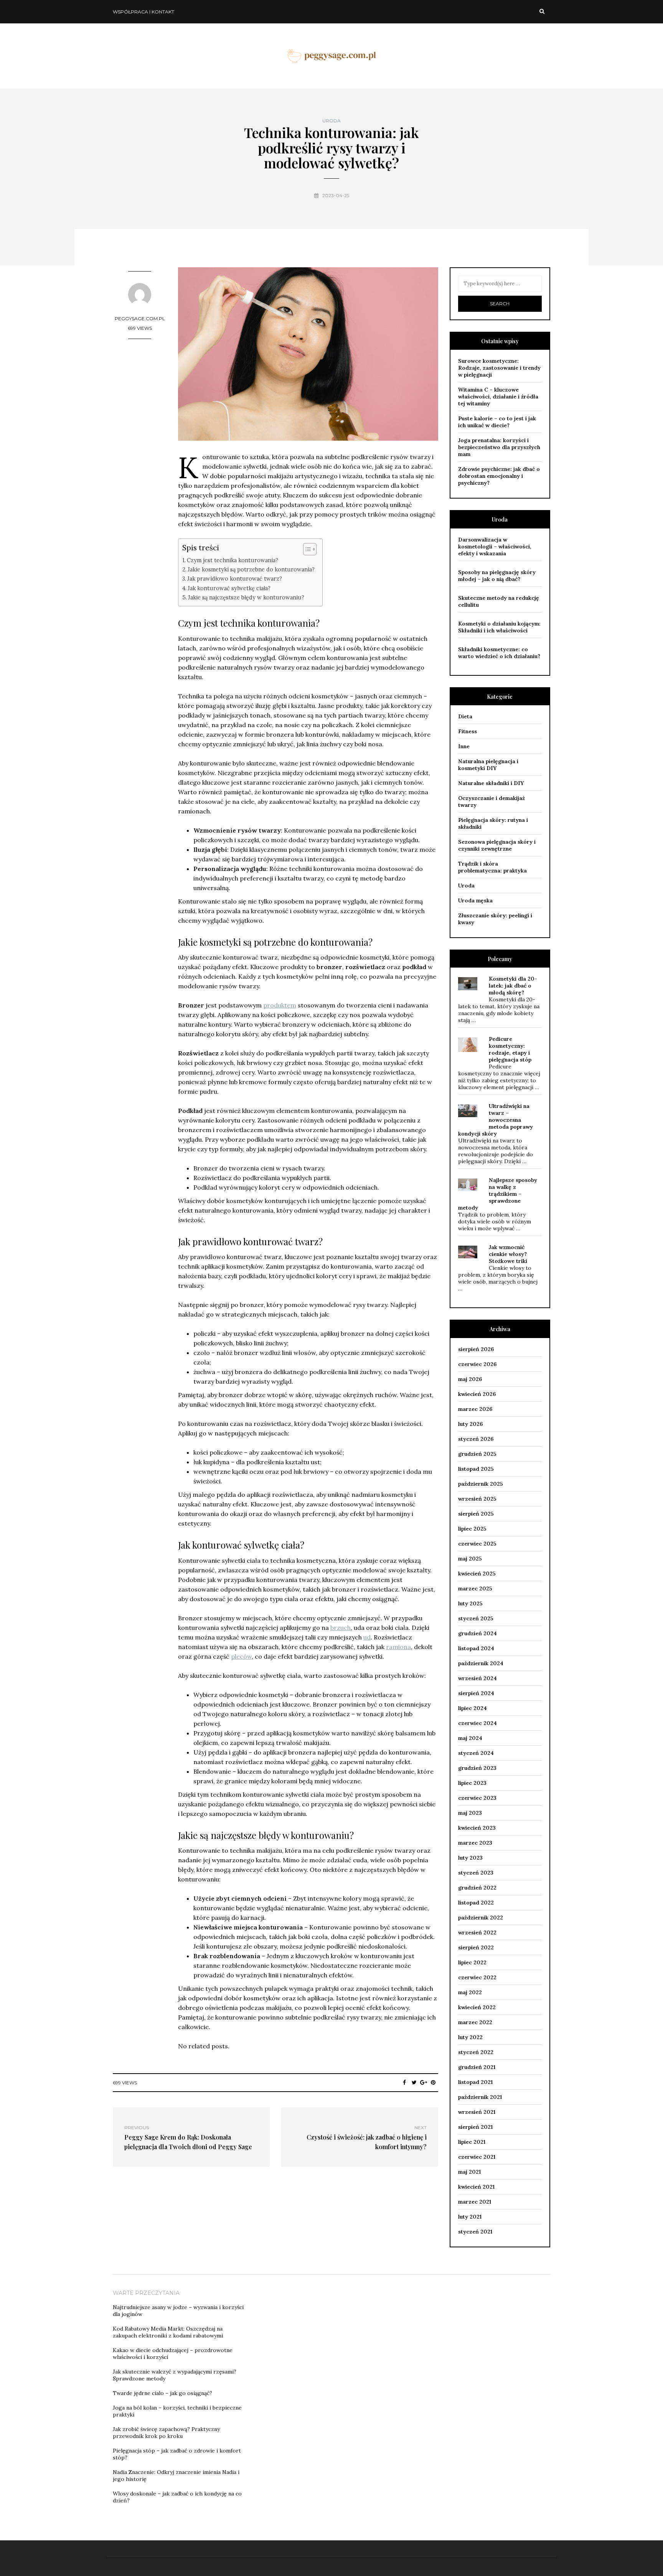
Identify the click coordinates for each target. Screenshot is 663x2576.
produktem (280, 1005)
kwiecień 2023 (477, 1828)
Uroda (331, 121)
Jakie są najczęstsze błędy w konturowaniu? (246, 597)
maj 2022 (470, 1992)
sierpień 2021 (475, 2127)
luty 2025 (470, 1603)
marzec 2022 (475, 2022)
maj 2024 (470, 1738)
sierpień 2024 (476, 1693)
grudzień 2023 (477, 1768)
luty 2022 (470, 2037)
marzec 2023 (475, 1843)
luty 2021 (470, 2217)
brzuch (341, 1628)
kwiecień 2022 (477, 2007)
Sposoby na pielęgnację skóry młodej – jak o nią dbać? (497, 576)
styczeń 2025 (476, 1618)
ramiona (398, 1647)
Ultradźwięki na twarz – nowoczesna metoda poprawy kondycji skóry (496, 1120)
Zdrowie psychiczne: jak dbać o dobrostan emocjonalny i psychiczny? (499, 476)
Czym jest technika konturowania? (233, 560)
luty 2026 (470, 1424)
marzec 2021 (475, 2202)
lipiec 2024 (473, 1708)
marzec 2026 (475, 1409)
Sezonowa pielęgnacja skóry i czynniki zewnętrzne (497, 845)
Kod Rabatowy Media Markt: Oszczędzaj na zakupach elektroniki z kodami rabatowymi (168, 2332)
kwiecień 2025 (477, 1574)
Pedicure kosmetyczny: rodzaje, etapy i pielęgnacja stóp (510, 1049)
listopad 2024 (476, 1648)
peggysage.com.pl (140, 319)
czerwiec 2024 (477, 1723)
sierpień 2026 (476, 1349)
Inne (464, 746)
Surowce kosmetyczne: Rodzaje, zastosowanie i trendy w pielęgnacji (499, 368)
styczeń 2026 (476, 1439)
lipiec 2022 (472, 1962)
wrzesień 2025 (477, 1499)
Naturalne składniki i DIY (491, 783)
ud (367, 1637)
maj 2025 (470, 1559)
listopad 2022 (476, 1903)
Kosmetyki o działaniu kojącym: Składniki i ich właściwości (499, 627)
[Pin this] (433, 2082)
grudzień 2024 (477, 1633)
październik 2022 (481, 1918)
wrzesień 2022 (477, 1932)
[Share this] (405, 2082)
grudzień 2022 (477, 1888)
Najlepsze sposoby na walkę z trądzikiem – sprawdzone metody (498, 1194)
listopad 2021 (475, 2082)
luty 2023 (470, 1858)
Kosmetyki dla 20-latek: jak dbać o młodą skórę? (513, 986)
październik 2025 (481, 1484)
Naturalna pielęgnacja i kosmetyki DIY (488, 765)
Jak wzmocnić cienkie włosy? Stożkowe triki (508, 1254)
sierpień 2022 (476, 1947)
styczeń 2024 (476, 1753)
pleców (241, 1656)
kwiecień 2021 (476, 2187)
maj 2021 (469, 2172)
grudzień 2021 (477, 2067)
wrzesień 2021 (477, 2112)
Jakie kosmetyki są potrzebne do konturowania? (251, 569)
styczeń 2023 (476, 1873)
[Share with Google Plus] (424, 2082)
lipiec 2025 (472, 1529)
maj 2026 (470, 1379)
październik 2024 (481, 1663)
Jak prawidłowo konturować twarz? (235, 579)
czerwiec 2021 (477, 2157)
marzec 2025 (475, 1588)
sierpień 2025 (476, 1514)
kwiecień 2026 (477, 1394)
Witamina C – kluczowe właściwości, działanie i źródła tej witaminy (498, 397)
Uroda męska (475, 900)
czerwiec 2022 (477, 1977)
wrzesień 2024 (477, 1678)
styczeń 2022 (476, 2052)
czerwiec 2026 (477, 1364)
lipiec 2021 (472, 2142)
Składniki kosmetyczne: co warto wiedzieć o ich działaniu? (499, 653)
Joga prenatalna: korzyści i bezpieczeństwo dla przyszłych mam (499, 447)
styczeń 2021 (475, 2232)
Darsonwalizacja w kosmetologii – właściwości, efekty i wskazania (495, 546)
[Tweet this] (414, 2082)
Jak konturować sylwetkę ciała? (229, 588)
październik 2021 (480, 2097)
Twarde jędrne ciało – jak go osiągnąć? (162, 2393)
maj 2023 (470, 1813)
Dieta (465, 716)
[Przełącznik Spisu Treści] (306, 549)
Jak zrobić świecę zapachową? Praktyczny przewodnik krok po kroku (166, 2433)
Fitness (468, 731)
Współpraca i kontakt (143, 12)
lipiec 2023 (472, 1783)
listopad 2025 (476, 1469)
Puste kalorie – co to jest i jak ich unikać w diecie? (497, 422)
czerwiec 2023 (477, 1798)
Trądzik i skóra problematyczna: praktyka (492, 867)
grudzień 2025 (477, 1454)
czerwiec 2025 (477, 1544)
